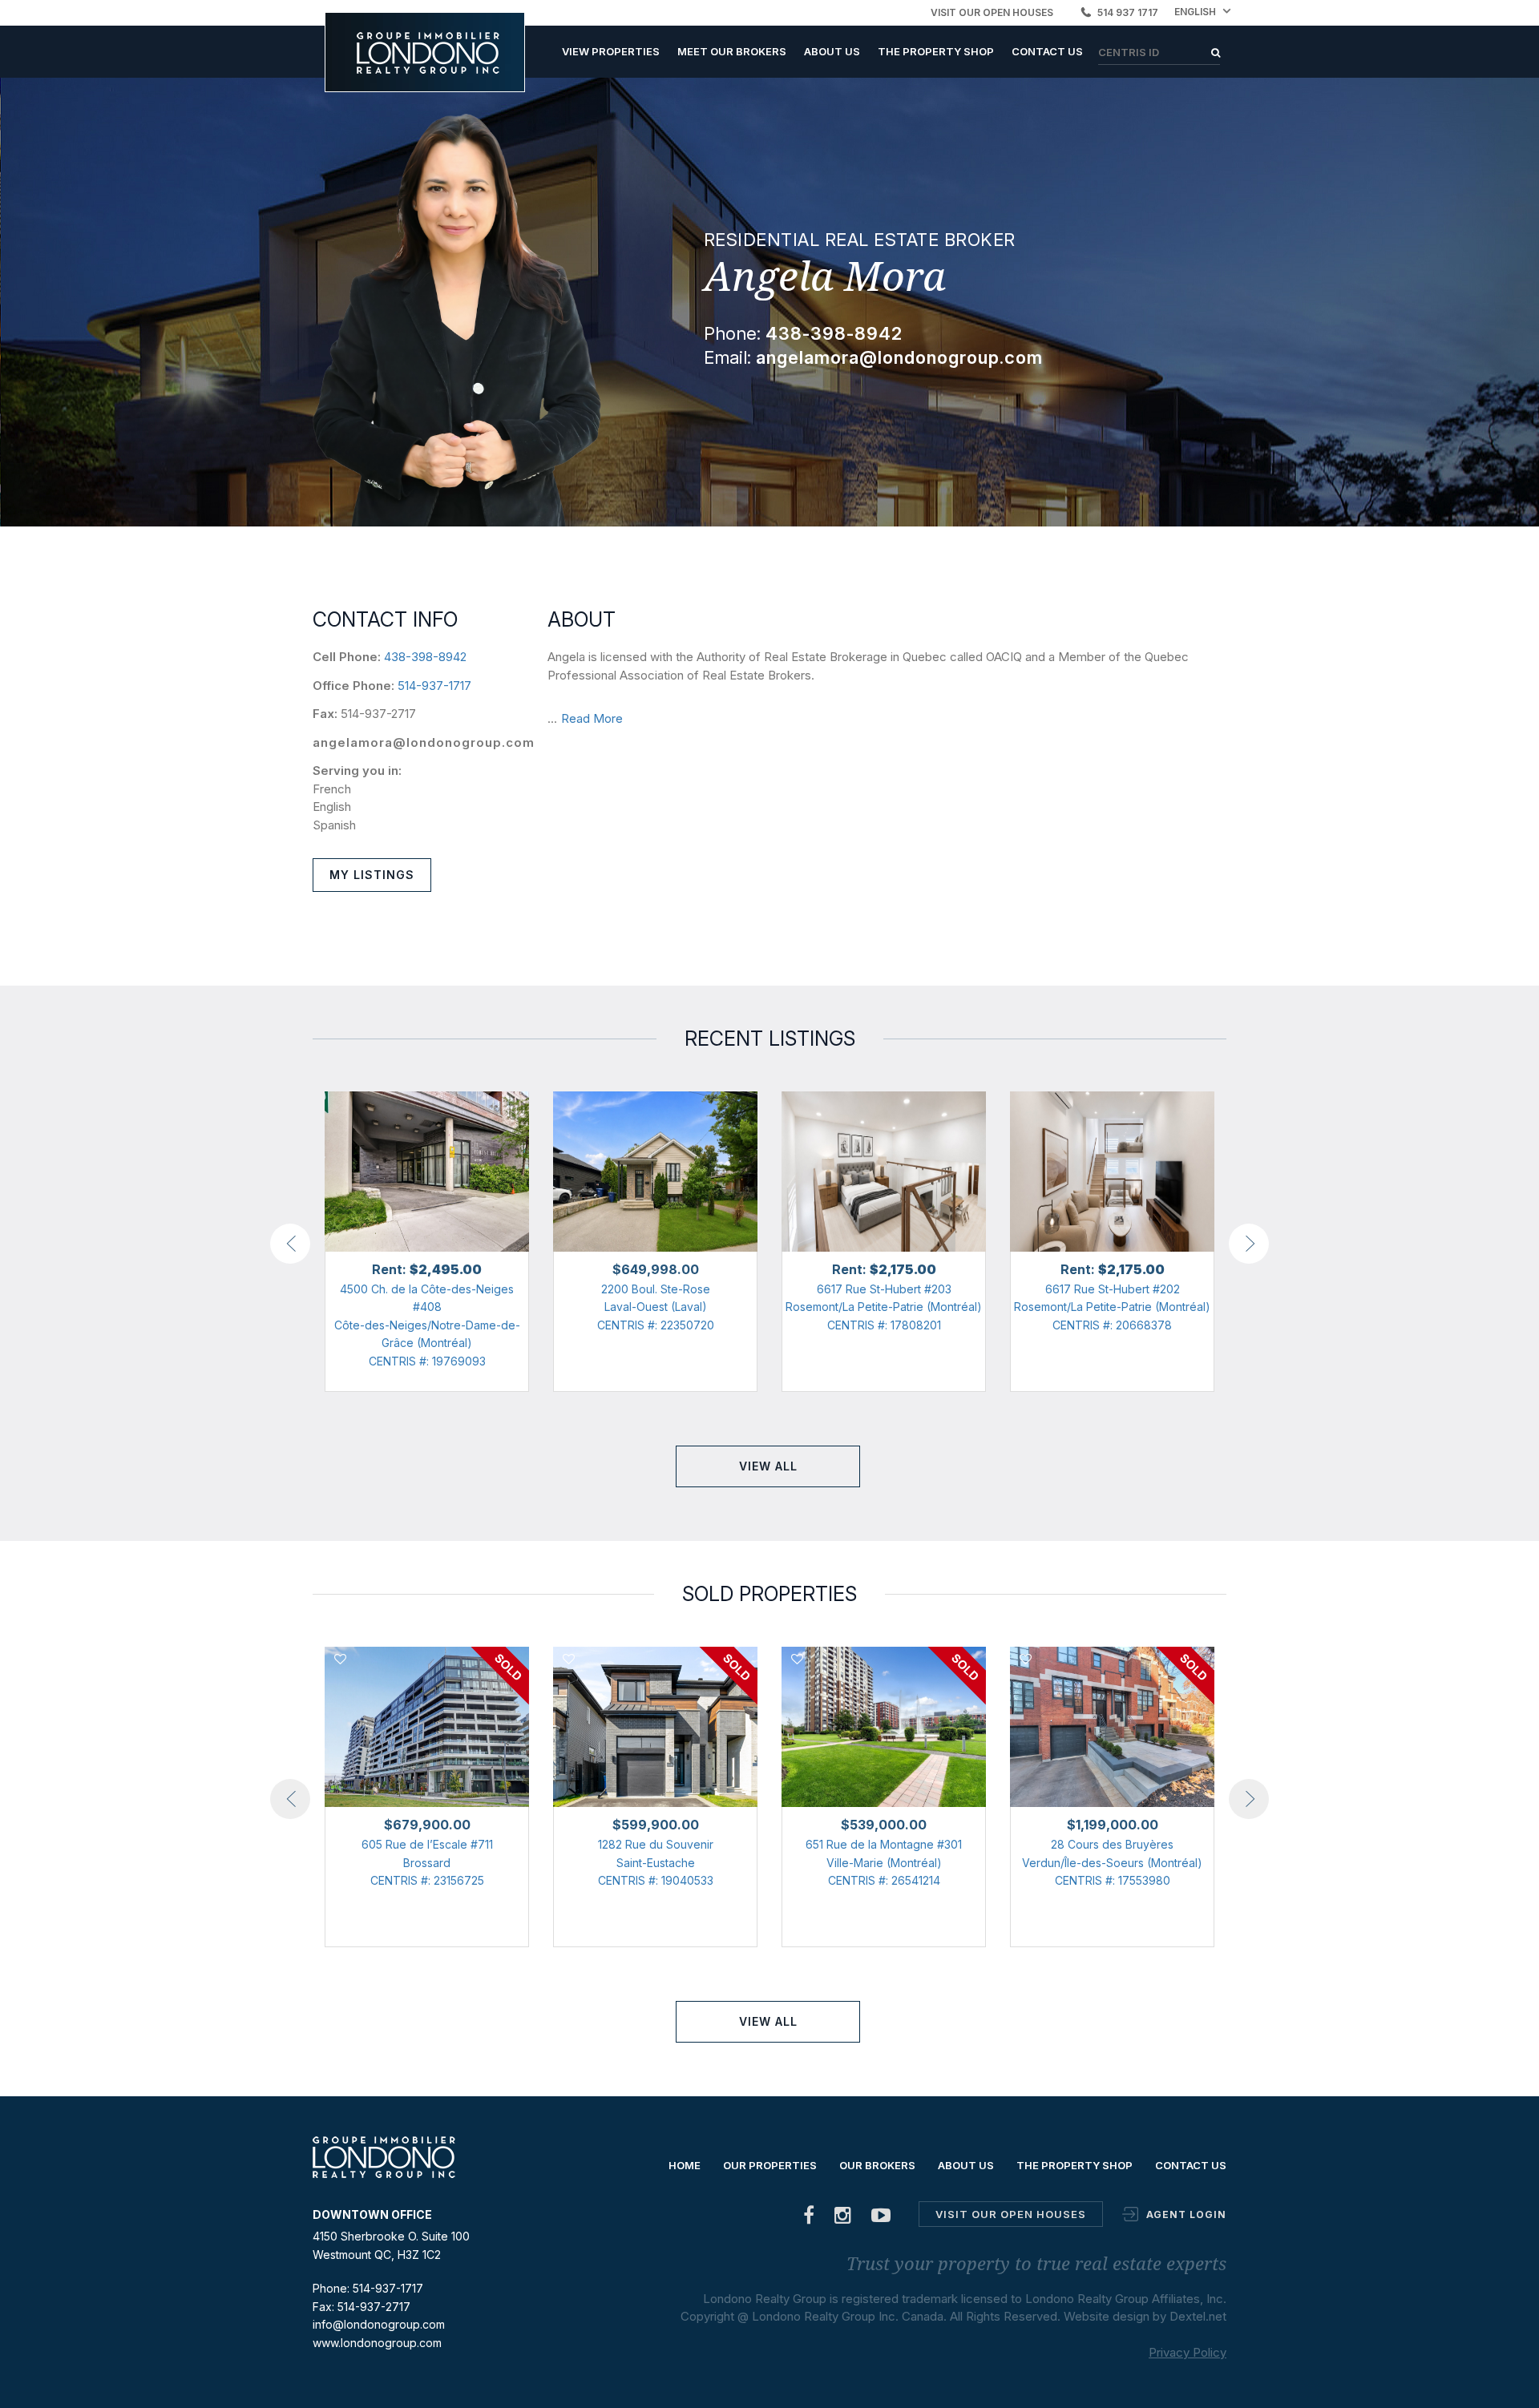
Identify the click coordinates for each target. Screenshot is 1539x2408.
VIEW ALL (768, 1466)
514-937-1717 (434, 686)
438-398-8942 (425, 657)
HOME (685, 2165)
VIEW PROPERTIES (611, 51)
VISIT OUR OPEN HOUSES (992, 12)
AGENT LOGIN (1186, 2214)
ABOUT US (832, 51)
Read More (592, 718)
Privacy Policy (1188, 2352)
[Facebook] (809, 2218)
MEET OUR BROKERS (732, 51)
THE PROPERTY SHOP (936, 51)
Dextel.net (1198, 2316)
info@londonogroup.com (379, 2324)
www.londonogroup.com (377, 2343)
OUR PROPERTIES (770, 2165)
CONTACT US (1047, 51)
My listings (372, 875)
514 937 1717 (1128, 12)
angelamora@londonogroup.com (424, 742)
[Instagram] (843, 2218)
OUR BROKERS (877, 2165)
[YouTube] (881, 2218)
